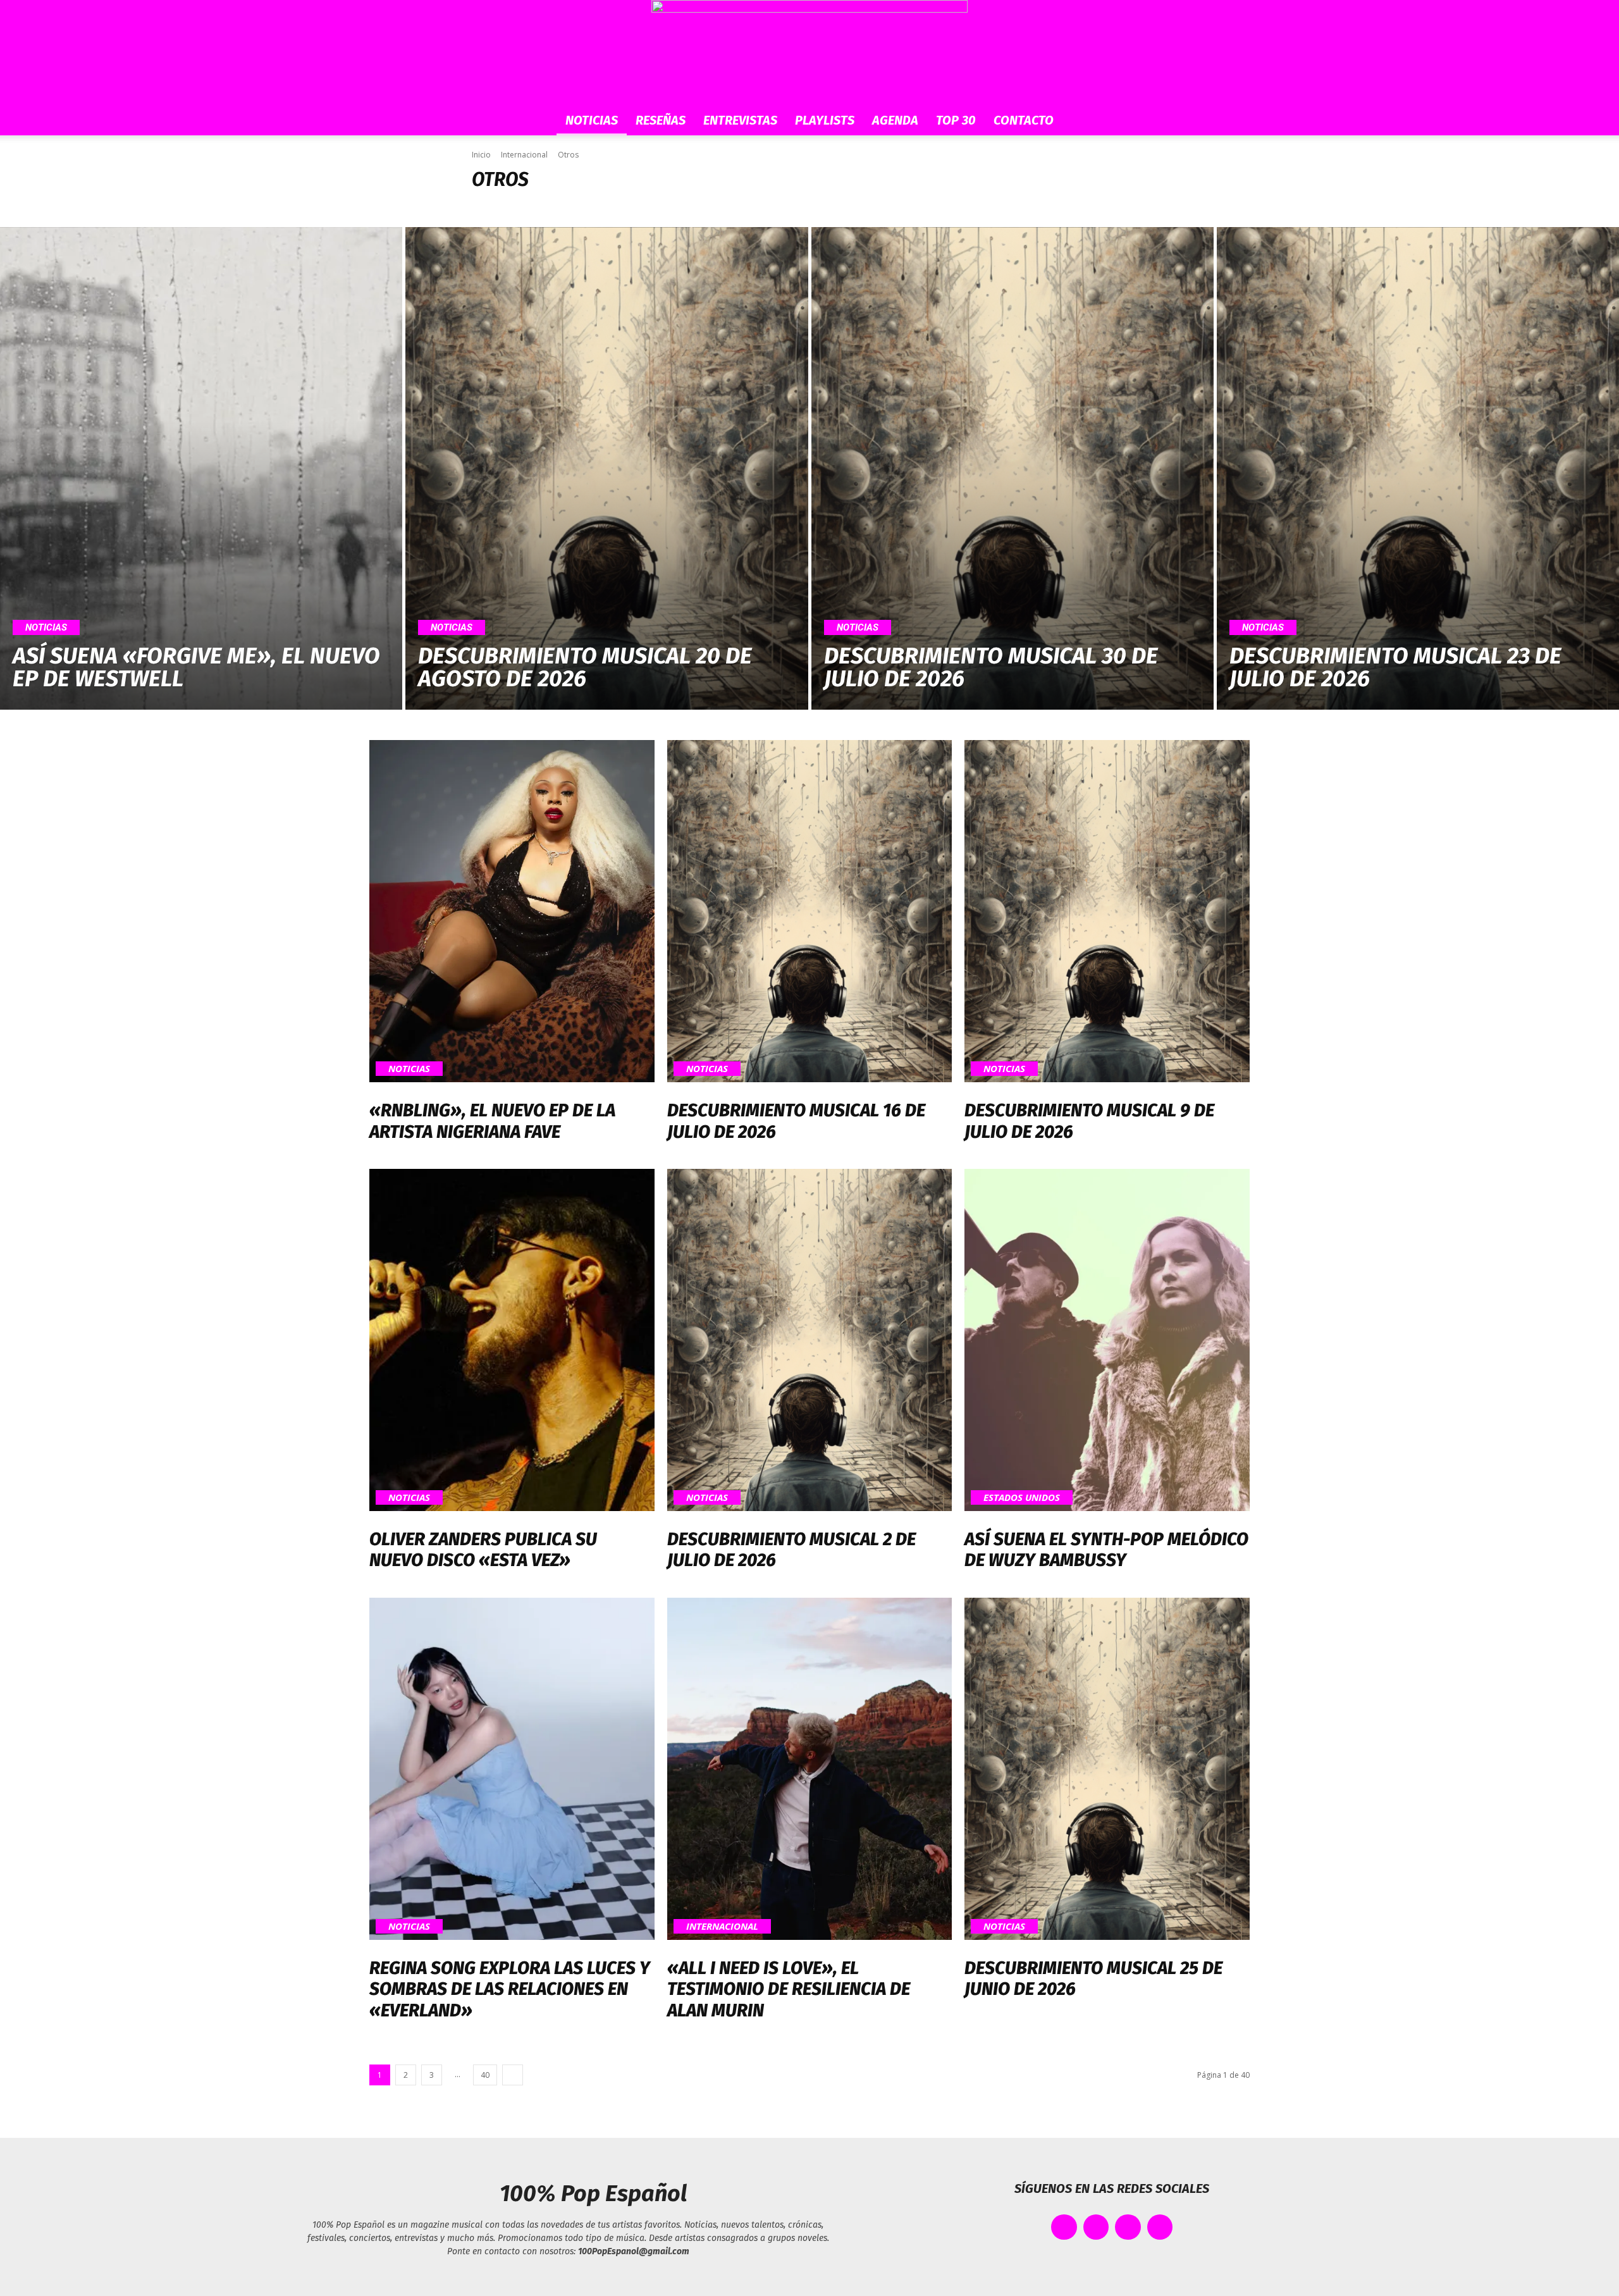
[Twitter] (1096, 2227)
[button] (1132, 121)
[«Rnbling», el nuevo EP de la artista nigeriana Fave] (512, 911)
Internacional (524, 155)
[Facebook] (1064, 2227)
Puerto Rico (787, 207)
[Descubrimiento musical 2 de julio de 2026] (810, 1340)
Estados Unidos (658, 207)
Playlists (825, 120)
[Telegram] (1160, 2227)
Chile (533, 207)
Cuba (610, 207)
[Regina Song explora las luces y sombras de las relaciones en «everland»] (512, 1769)
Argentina (494, 207)
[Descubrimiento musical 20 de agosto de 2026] (606, 469)
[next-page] (513, 2075)
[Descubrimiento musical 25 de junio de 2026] (1107, 1769)
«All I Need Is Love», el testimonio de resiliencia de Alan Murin (789, 1989)
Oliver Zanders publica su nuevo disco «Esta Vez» (483, 1550)
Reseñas (661, 120)
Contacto (1024, 120)
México (742, 207)
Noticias (592, 120)
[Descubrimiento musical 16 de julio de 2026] (810, 911)
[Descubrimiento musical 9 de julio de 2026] (1107, 911)
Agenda (895, 120)
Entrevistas (740, 120)
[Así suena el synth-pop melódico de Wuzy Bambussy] (1107, 1340)
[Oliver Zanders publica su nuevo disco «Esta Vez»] (512, 1340)
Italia (708, 207)
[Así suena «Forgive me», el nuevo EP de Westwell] (201, 469)
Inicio (481, 155)
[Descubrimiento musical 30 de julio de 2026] (1013, 469)
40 (485, 2075)
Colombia (572, 207)
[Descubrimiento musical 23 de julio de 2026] (1418, 469)
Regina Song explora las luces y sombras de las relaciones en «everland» (510, 1989)
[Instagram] (1128, 2227)
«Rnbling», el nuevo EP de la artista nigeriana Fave (492, 1121)
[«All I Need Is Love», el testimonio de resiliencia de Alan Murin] (810, 1769)
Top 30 (956, 120)
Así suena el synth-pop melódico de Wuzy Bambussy (1106, 1550)
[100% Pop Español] (809, 52)
